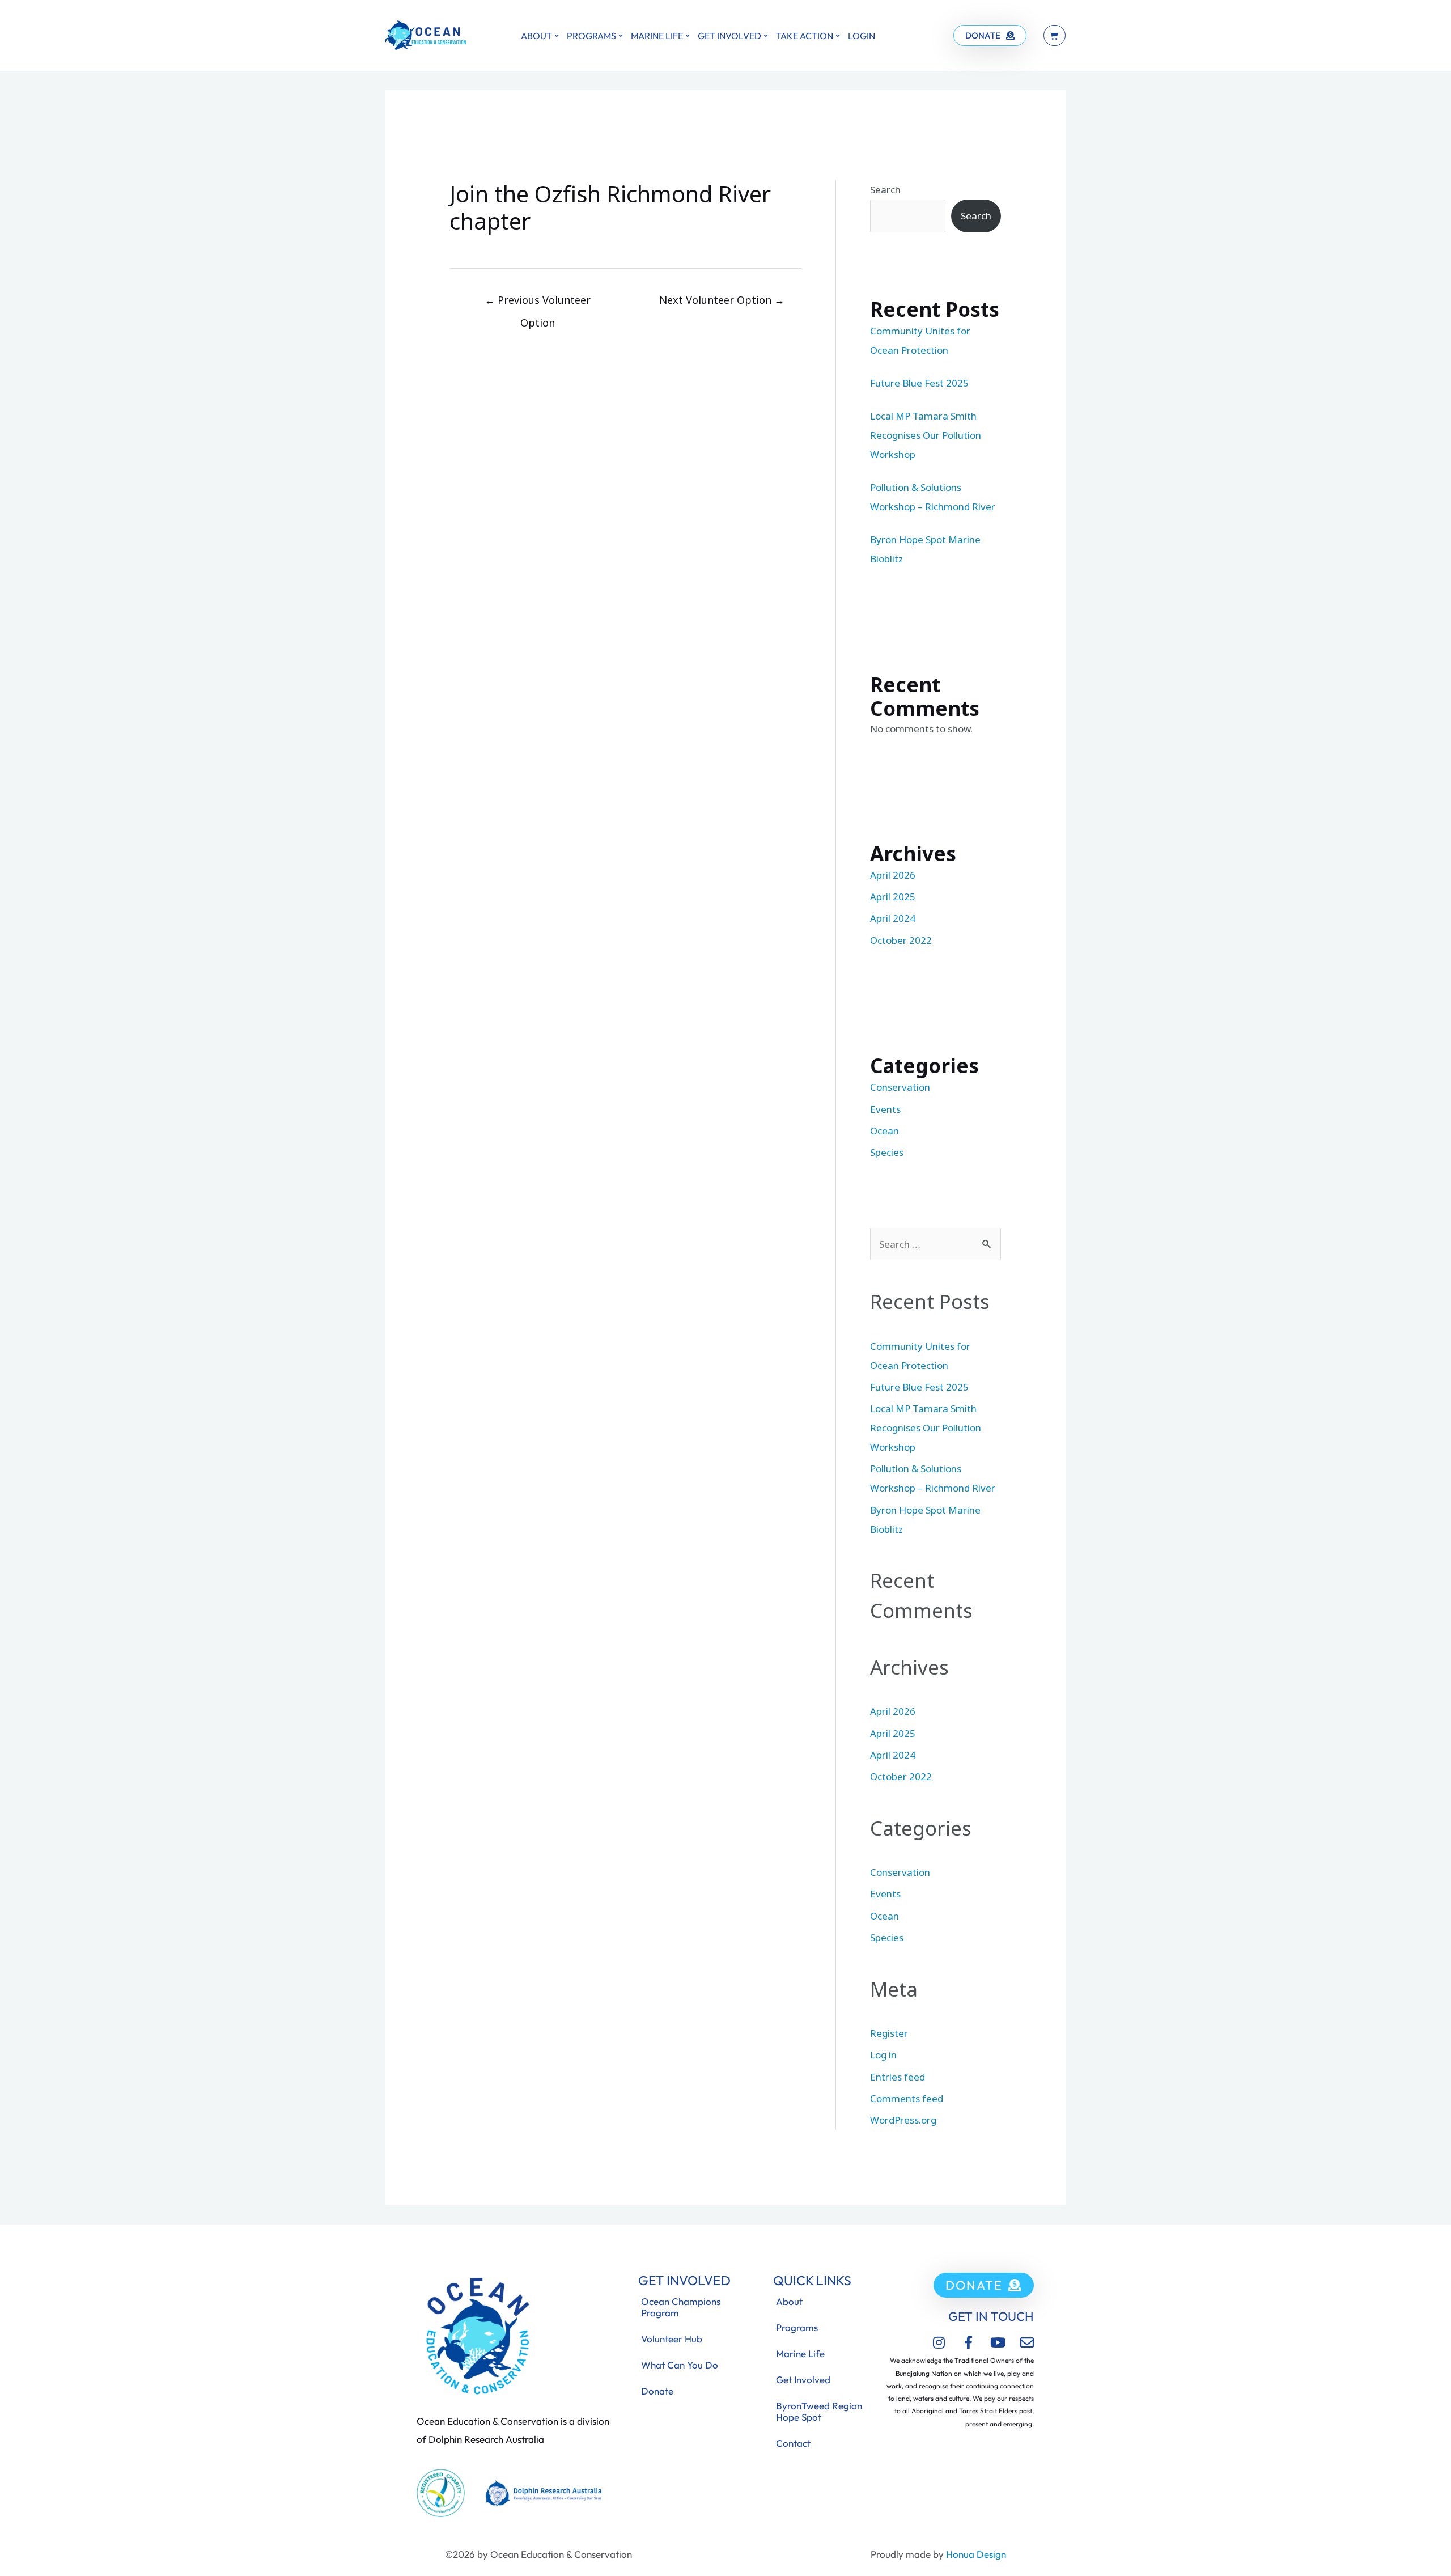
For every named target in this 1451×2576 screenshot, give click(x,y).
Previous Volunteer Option (538, 303)
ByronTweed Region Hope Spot (819, 2411)
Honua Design (976, 2554)
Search (885, 190)
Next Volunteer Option (722, 300)
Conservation (900, 1087)
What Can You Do (680, 2365)
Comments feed (907, 2098)
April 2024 (893, 918)
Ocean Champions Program (681, 2307)
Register (889, 2033)
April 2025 (893, 897)
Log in (883, 2055)
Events (885, 1109)
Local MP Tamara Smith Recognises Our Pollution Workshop (926, 435)
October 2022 (901, 940)
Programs (591, 36)
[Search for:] (935, 1244)
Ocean (884, 1131)
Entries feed (898, 2077)
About (536, 36)
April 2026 (893, 875)
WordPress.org (903, 2120)
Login (862, 36)
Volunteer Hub (672, 2339)
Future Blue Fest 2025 (919, 383)
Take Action (805, 36)
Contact (793, 2443)
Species (887, 1152)
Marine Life (657, 36)
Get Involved (729, 36)
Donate (657, 2391)
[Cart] (1055, 35)
